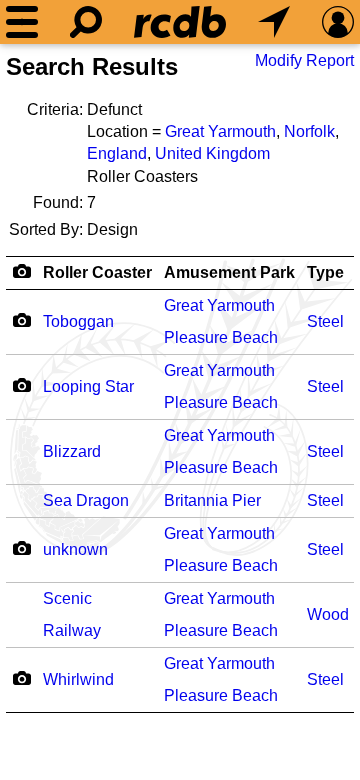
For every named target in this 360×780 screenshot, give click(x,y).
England (117, 153)
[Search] (86, 22)
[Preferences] (338, 22)
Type (325, 272)
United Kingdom (212, 153)
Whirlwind (78, 679)
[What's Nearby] (274, 22)
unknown (75, 549)
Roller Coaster (97, 272)
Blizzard (72, 451)
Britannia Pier (212, 500)
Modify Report (304, 60)
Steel (325, 321)
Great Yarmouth (220, 131)
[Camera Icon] (21, 320)
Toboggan (78, 321)
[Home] (180, 22)
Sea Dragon (86, 500)
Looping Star (88, 386)
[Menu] (22, 22)
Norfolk (309, 131)
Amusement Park (229, 272)
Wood (328, 614)
